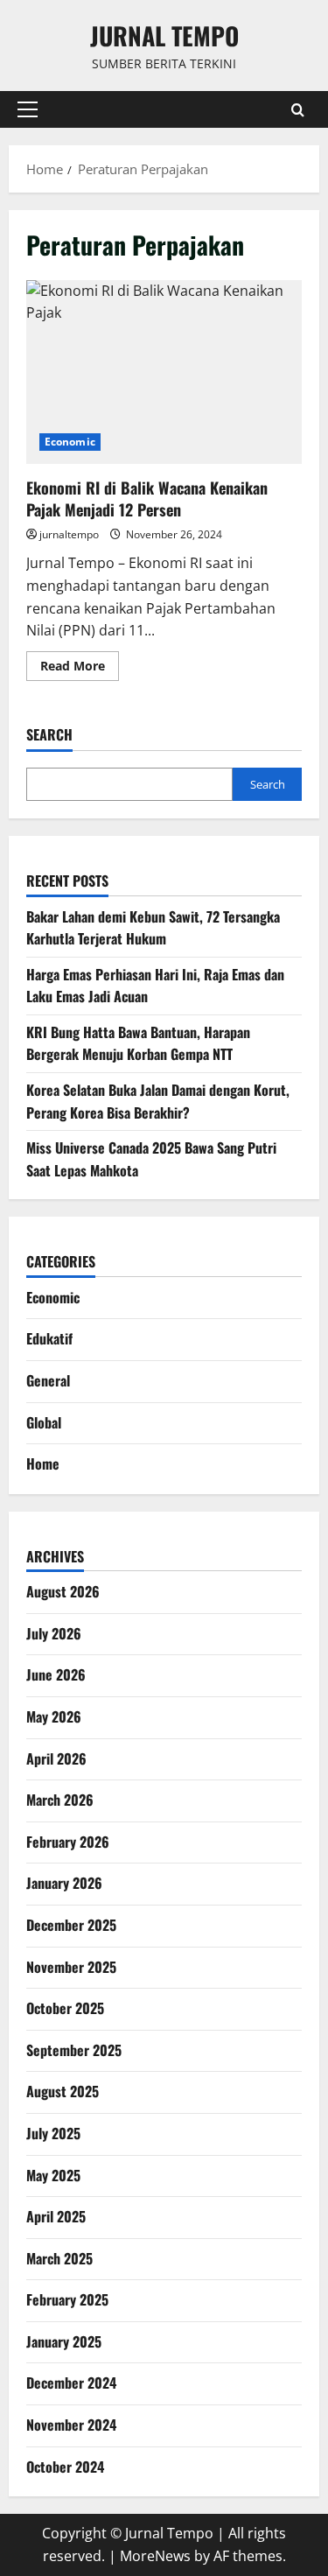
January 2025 (64, 2341)
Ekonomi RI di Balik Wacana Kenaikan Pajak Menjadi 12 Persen (164, 372)
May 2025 (53, 2175)
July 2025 (53, 2133)
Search (49, 735)
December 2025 (71, 1925)
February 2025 (67, 2299)
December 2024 (71, 2383)
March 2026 (60, 1800)
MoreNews (155, 2556)
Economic (70, 442)
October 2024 (65, 2467)
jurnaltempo (69, 534)
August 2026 (63, 1591)
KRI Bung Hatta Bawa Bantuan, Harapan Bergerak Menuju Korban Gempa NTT (138, 1043)
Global (44, 1422)
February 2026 (68, 1842)
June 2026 (56, 1674)
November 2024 (71, 2425)
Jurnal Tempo (164, 35)
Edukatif (49, 1338)
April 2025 (56, 2216)
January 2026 (64, 1883)
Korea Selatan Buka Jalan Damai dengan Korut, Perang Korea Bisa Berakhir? (158, 1101)
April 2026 (56, 1758)
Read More (80, 669)
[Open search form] (298, 110)
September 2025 (74, 2050)
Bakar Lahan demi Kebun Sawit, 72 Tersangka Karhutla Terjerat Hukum (153, 928)
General (48, 1380)
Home (43, 1463)
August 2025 (63, 2091)
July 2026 (54, 1633)
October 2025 (65, 2008)
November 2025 (71, 1967)
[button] (28, 109)
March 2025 (59, 2258)
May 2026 (54, 1716)
